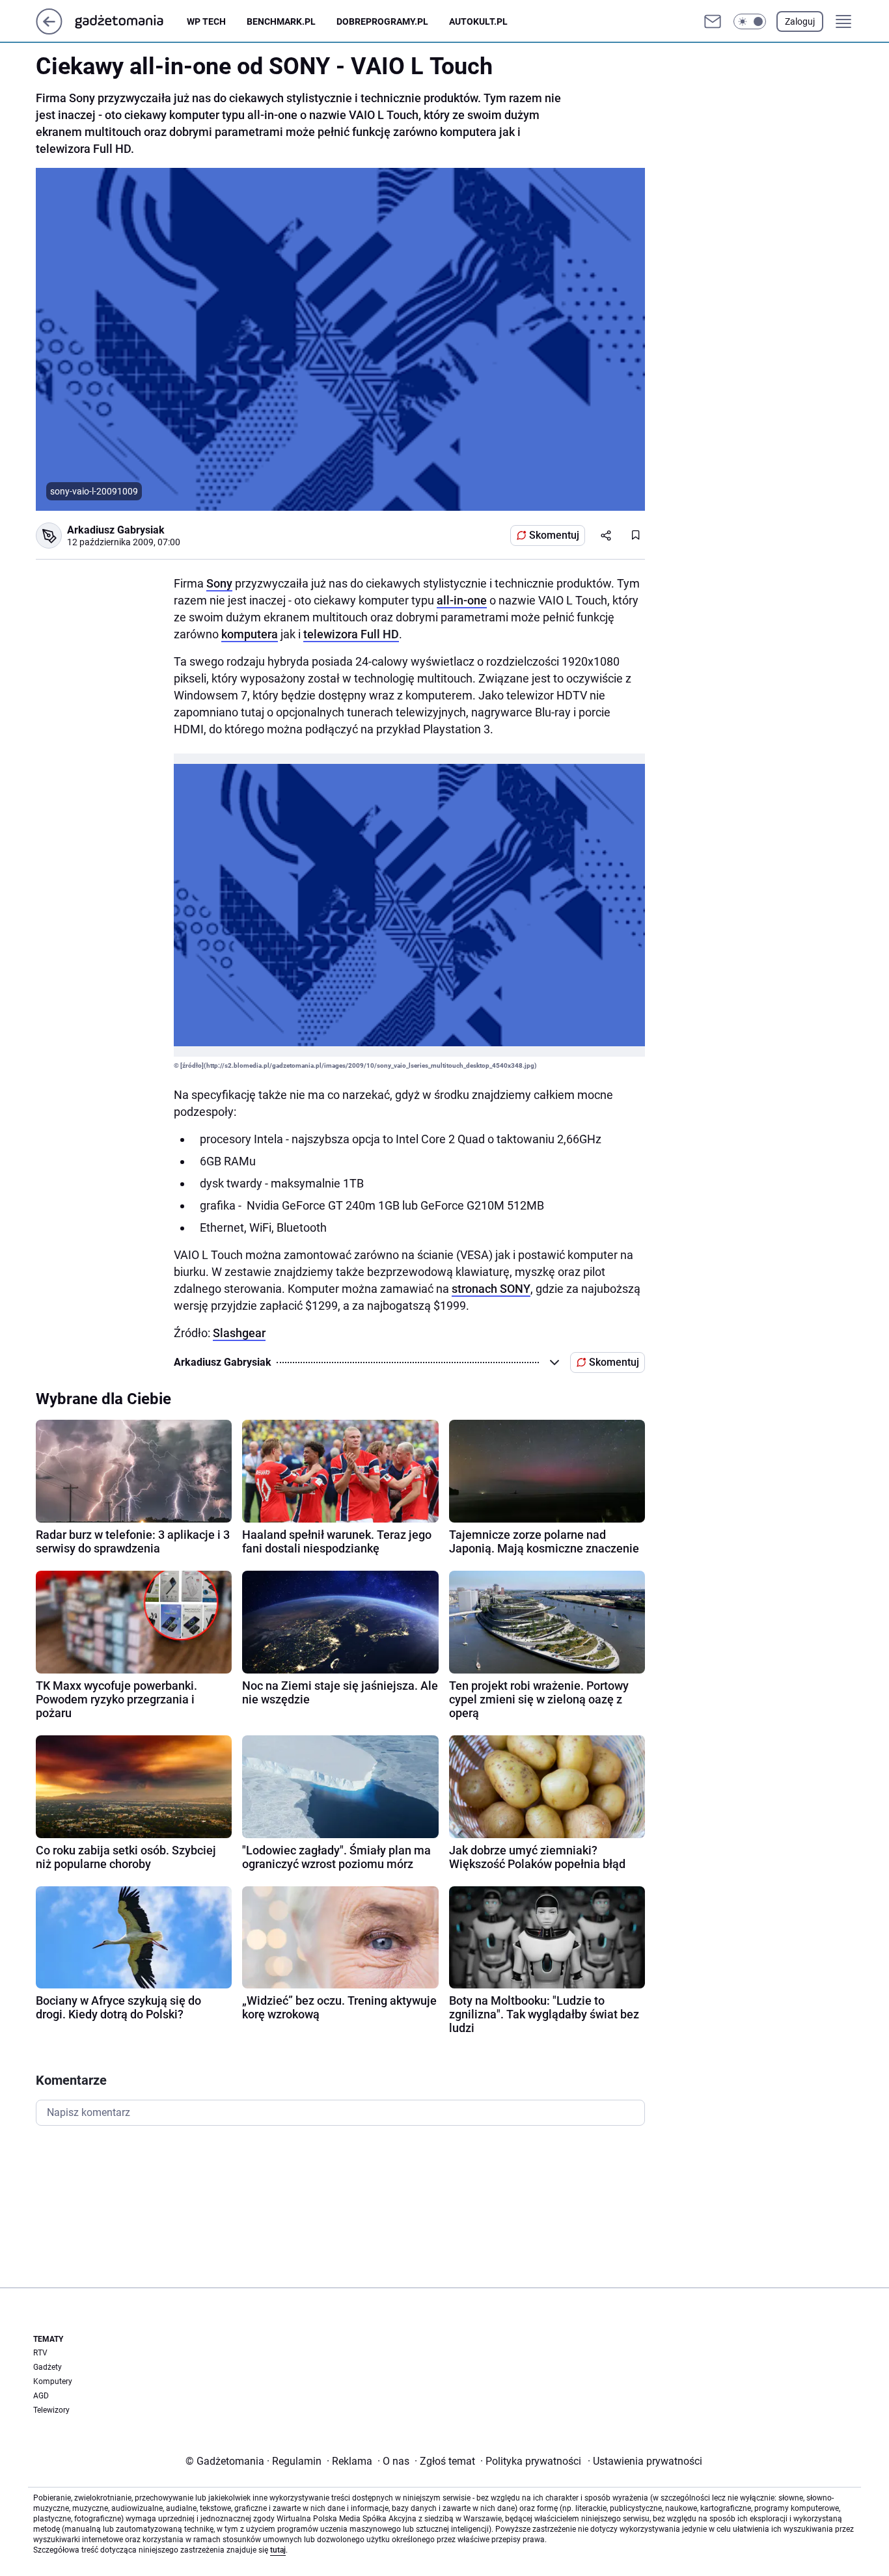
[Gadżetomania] (130, 21)
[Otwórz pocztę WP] (713, 21)
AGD (41, 2396)
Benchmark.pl (281, 21)
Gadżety (48, 2367)
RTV (40, 2353)
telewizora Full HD (351, 634)
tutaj (278, 2550)
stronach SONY (491, 1289)
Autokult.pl (478, 21)
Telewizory (51, 2410)
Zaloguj (800, 21)
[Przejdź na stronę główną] (49, 31)
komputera (250, 634)
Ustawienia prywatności (645, 2461)
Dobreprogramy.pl (382, 21)
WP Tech (206, 21)
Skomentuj (554, 535)
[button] (750, 21)
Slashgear (239, 1333)
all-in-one (462, 600)
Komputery (53, 2381)
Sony (219, 583)
